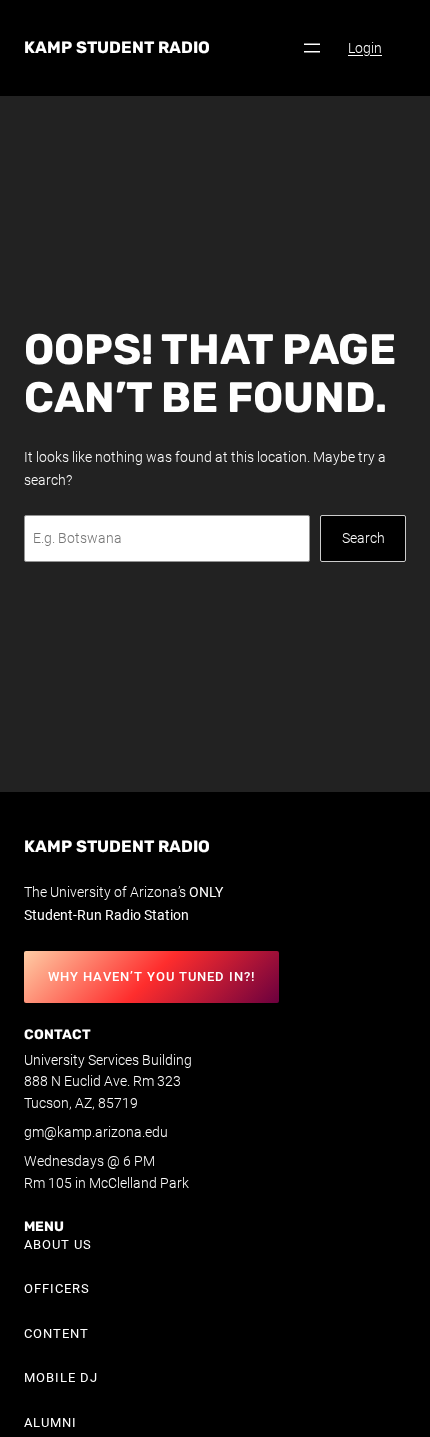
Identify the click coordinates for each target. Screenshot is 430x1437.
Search (363, 538)
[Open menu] (312, 48)
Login (365, 48)
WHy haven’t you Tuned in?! (151, 976)
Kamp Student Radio (117, 47)
